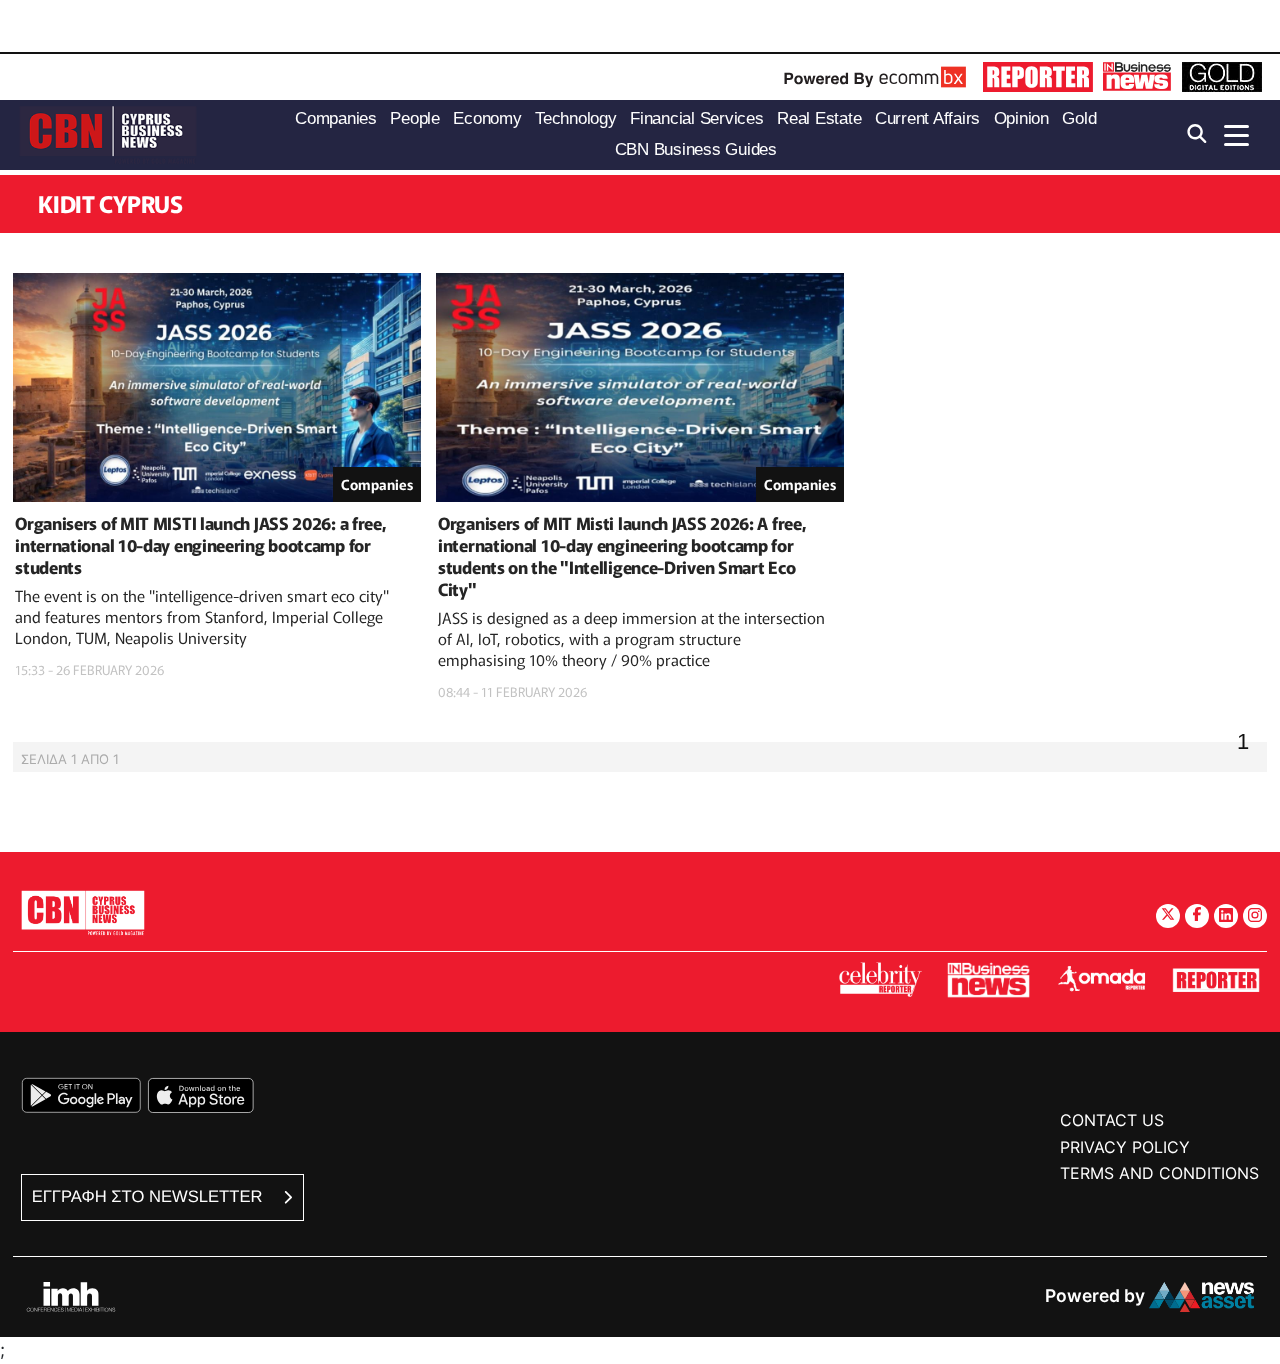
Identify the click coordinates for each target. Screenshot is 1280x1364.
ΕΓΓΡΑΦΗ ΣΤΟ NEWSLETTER (149, 1196)
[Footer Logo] (83, 912)
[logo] (108, 133)
